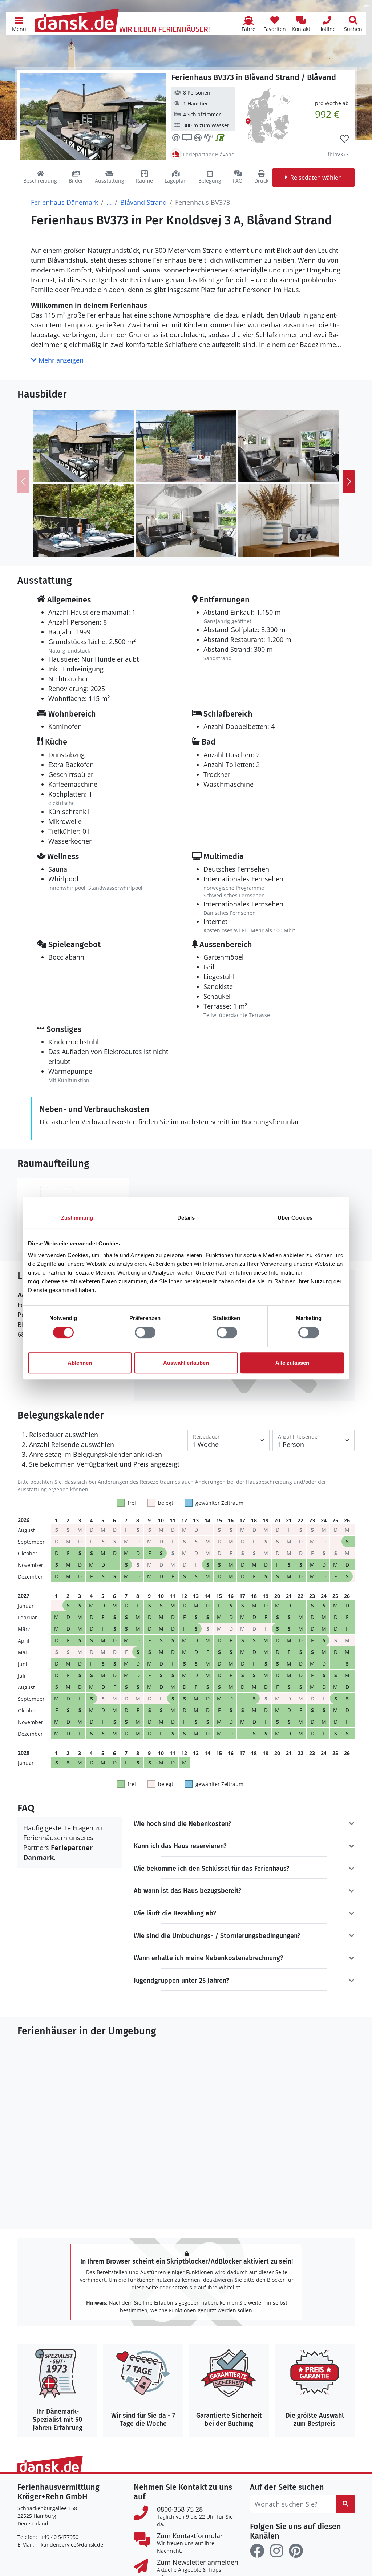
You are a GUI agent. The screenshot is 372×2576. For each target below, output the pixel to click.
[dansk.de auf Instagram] (276, 2551)
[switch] (145, 1332)
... (109, 202)
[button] (19, 23)
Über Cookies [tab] (295, 1218)
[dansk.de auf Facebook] (257, 2551)
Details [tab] (186, 1218)
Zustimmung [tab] (77, 1218)
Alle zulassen (292, 1363)
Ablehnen (80, 1363)
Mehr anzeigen (60, 360)
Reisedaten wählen (316, 178)
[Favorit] (344, 139)
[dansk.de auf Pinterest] (296, 2551)
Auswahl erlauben (186, 1363)
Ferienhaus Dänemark (64, 202)
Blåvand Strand (143, 202)
